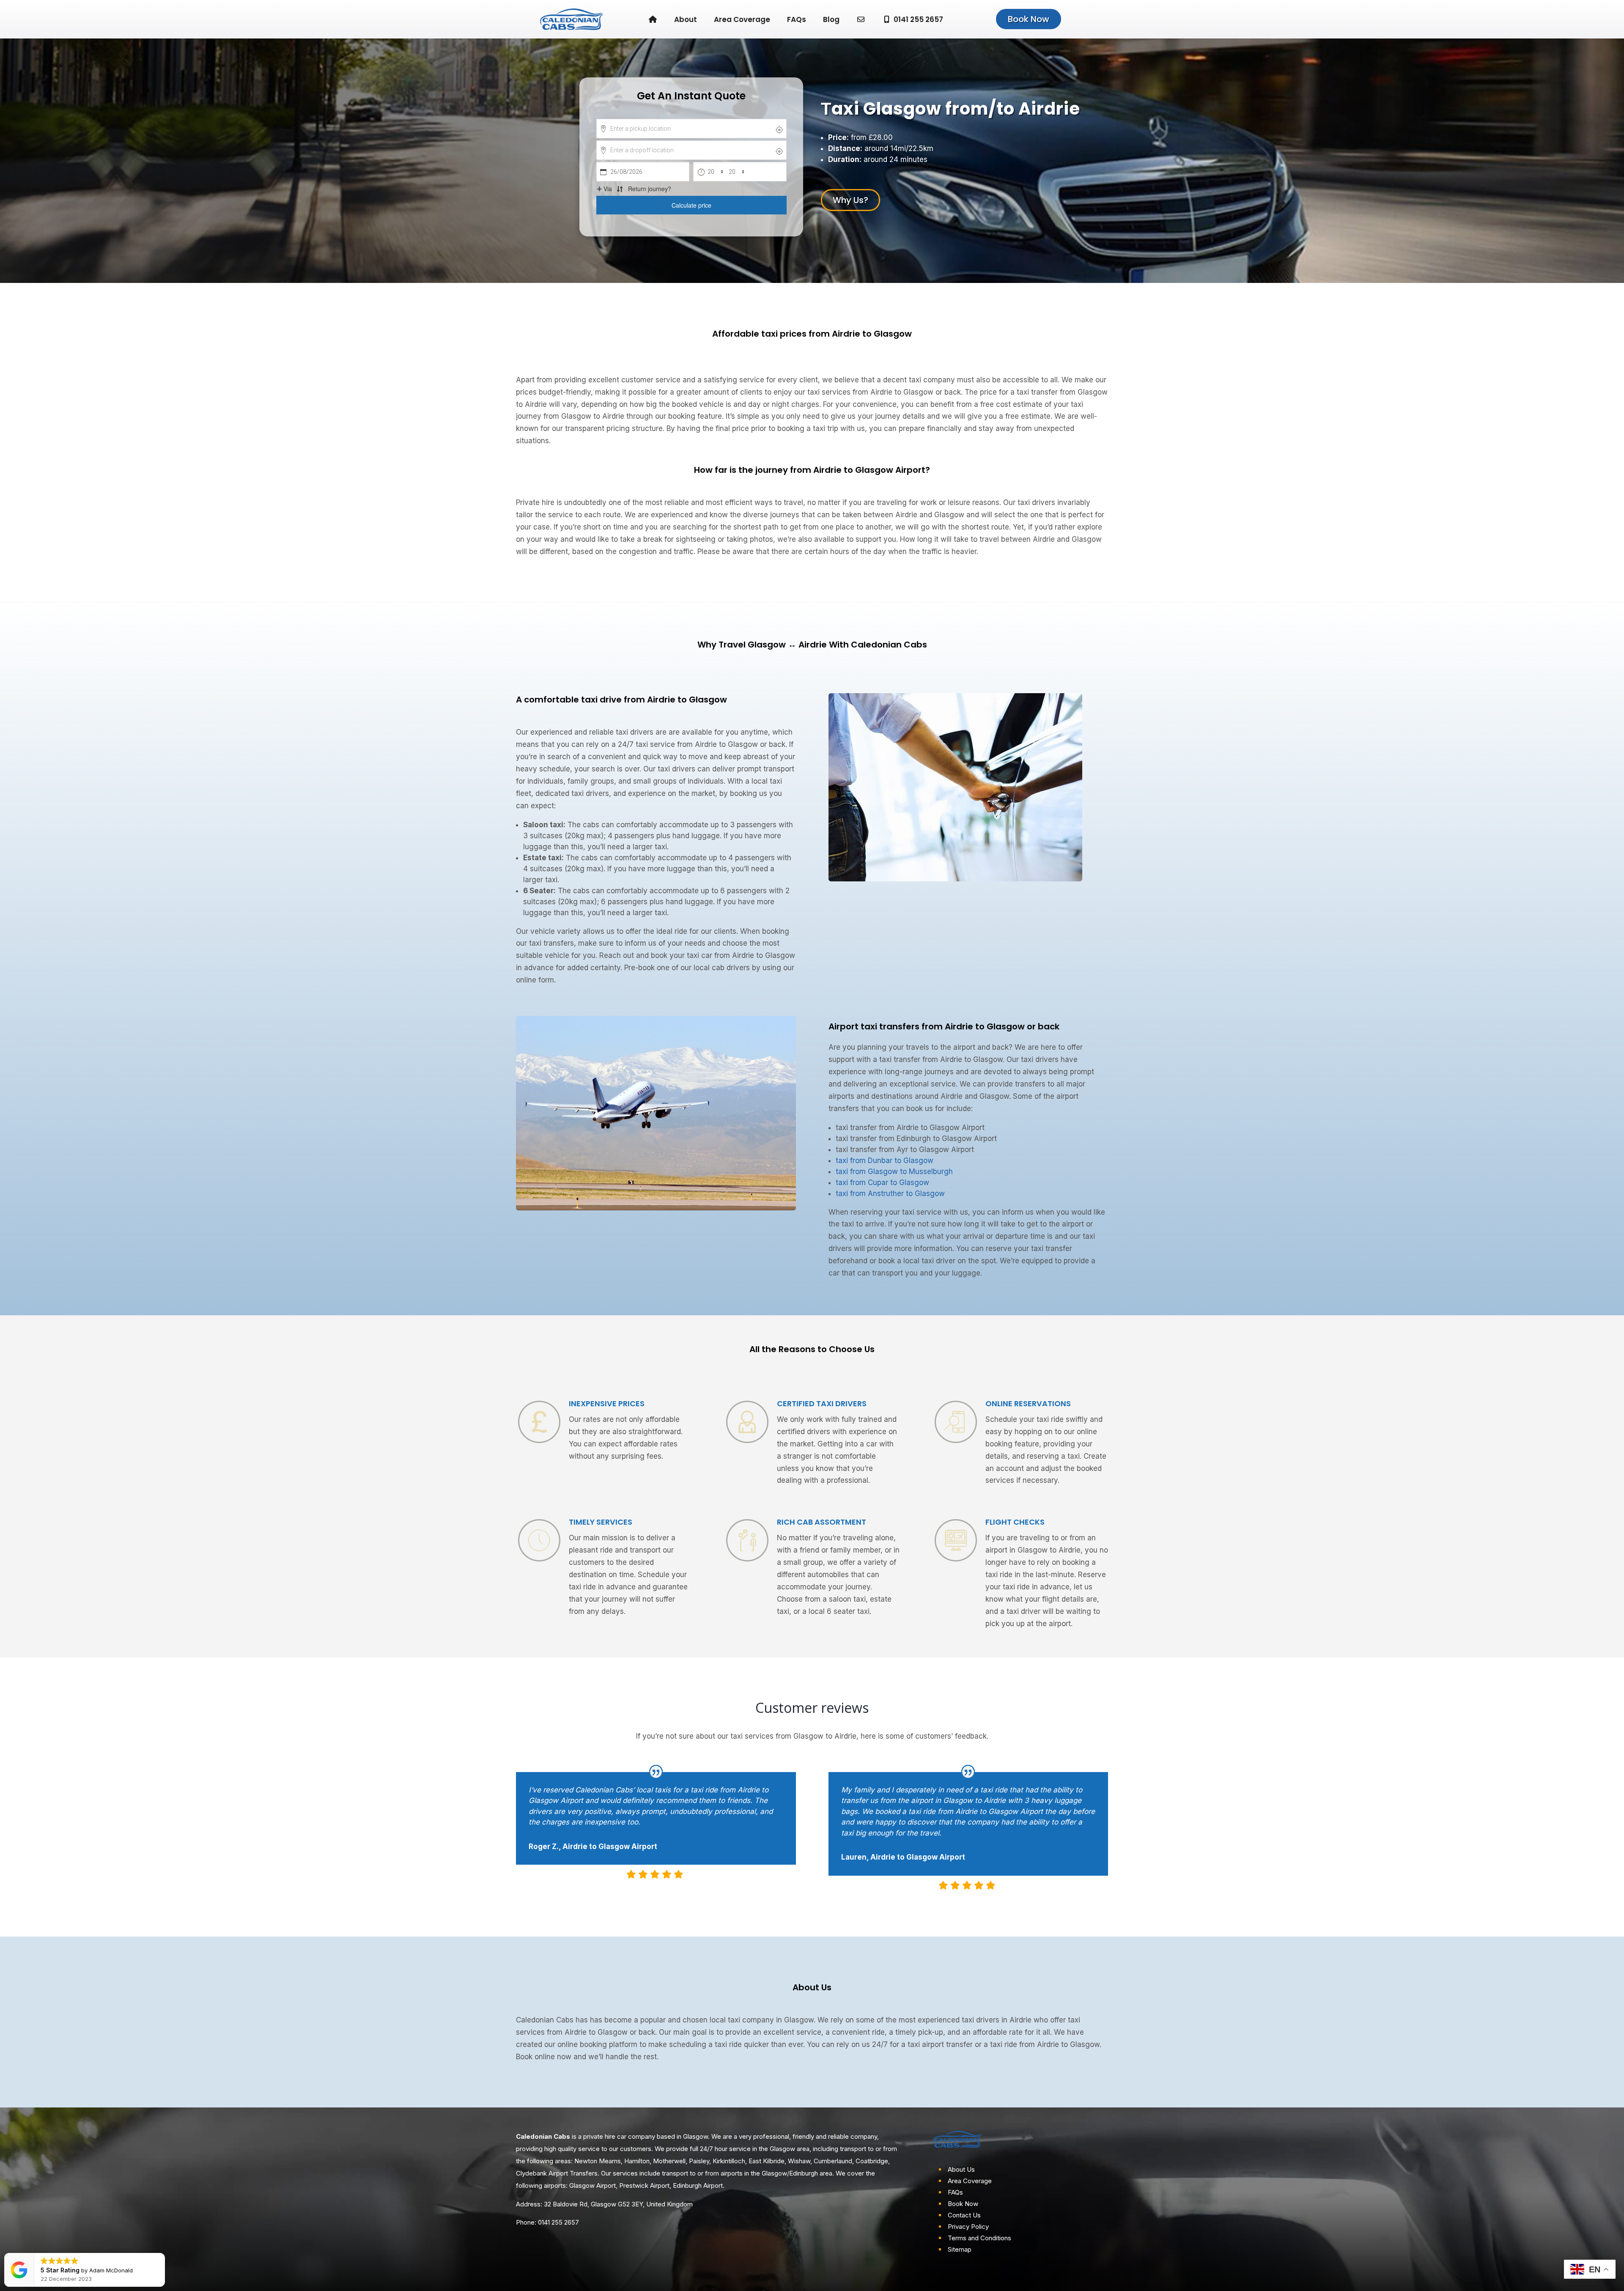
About (686, 19)
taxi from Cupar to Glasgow (882, 1183)
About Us (961, 2169)
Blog (831, 19)
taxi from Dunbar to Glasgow (885, 1161)
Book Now (1029, 19)
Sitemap (960, 2249)
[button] (43, 2253)
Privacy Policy (968, 2227)
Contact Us (964, 2215)
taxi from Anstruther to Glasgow (890, 1194)
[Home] (653, 19)
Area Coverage (742, 19)
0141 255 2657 (918, 19)
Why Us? (850, 200)
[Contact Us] (861, 19)
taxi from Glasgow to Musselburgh (894, 1172)
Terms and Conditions (979, 2238)
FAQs (797, 19)
